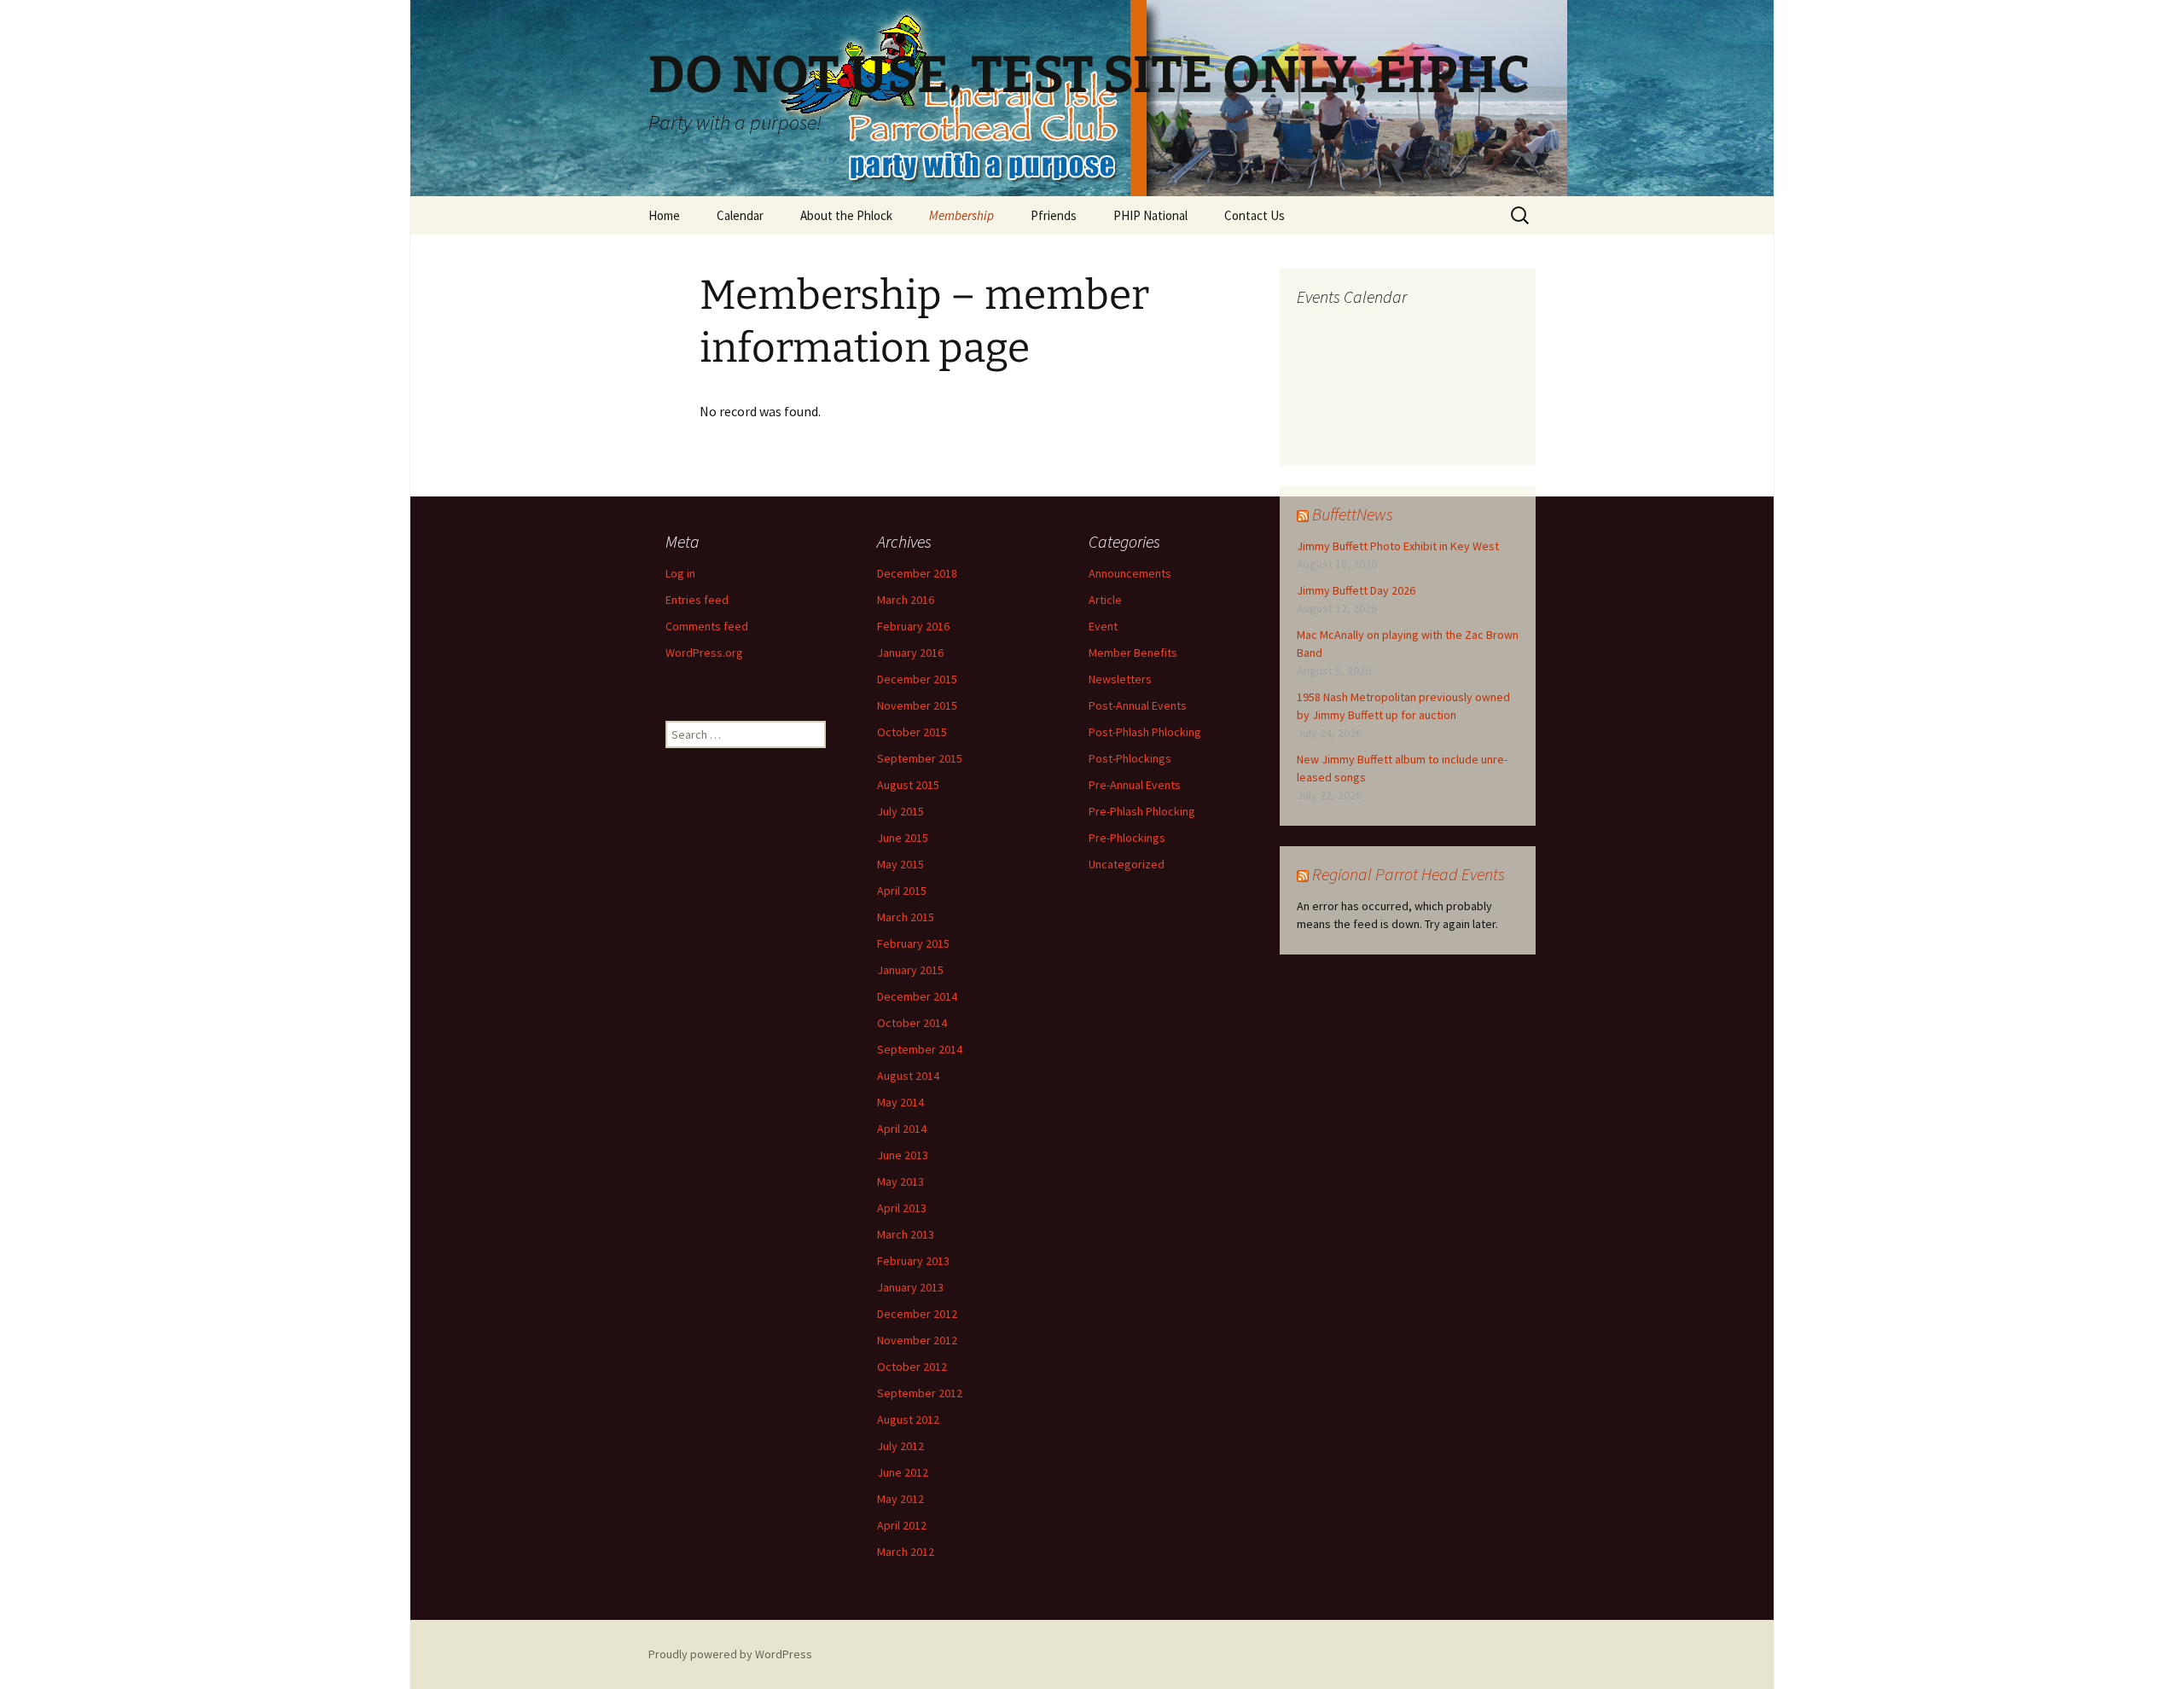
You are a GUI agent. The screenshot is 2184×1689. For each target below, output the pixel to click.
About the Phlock (846, 215)
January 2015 (910, 970)
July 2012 (900, 1446)
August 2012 (908, 1419)
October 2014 (912, 1023)
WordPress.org (704, 653)
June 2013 (903, 1155)
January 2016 (910, 653)
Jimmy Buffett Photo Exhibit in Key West (1398, 546)
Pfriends (1054, 215)
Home (664, 215)
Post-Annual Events (1138, 705)
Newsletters (1120, 679)
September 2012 (920, 1393)
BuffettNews (1353, 514)
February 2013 (913, 1261)
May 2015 (900, 864)
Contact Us (1255, 215)
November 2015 (917, 705)
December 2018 (917, 573)
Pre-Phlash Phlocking (1142, 811)
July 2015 (900, 811)
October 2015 (912, 732)
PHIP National (1150, 215)
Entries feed (697, 600)
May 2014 (900, 1102)
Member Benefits (1133, 653)
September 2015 (920, 758)
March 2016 (906, 600)
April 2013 (902, 1208)
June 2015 (903, 838)
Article (1105, 600)
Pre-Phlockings (1127, 838)
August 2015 (908, 785)
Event (1103, 626)
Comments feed (707, 626)
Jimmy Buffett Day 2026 (1356, 590)
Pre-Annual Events (1135, 785)
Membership (961, 215)
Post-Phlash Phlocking (1145, 732)
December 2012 (917, 1314)
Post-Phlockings (1130, 758)
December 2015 (917, 679)
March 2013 (906, 1234)
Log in (680, 573)
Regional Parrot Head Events (1409, 874)
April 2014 (902, 1129)
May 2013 (900, 1181)
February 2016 (913, 626)
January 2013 (910, 1287)
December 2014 (917, 996)
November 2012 (917, 1340)
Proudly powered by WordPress (730, 1654)
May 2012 (900, 1499)
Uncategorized (1127, 864)
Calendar (740, 215)
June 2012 (903, 1472)
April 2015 (902, 891)
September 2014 (920, 1049)
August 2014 (908, 1076)
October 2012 (912, 1367)
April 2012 (902, 1525)
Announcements (1130, 573)
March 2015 (906, 917)
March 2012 (906, 1552)
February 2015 (913, 943)
